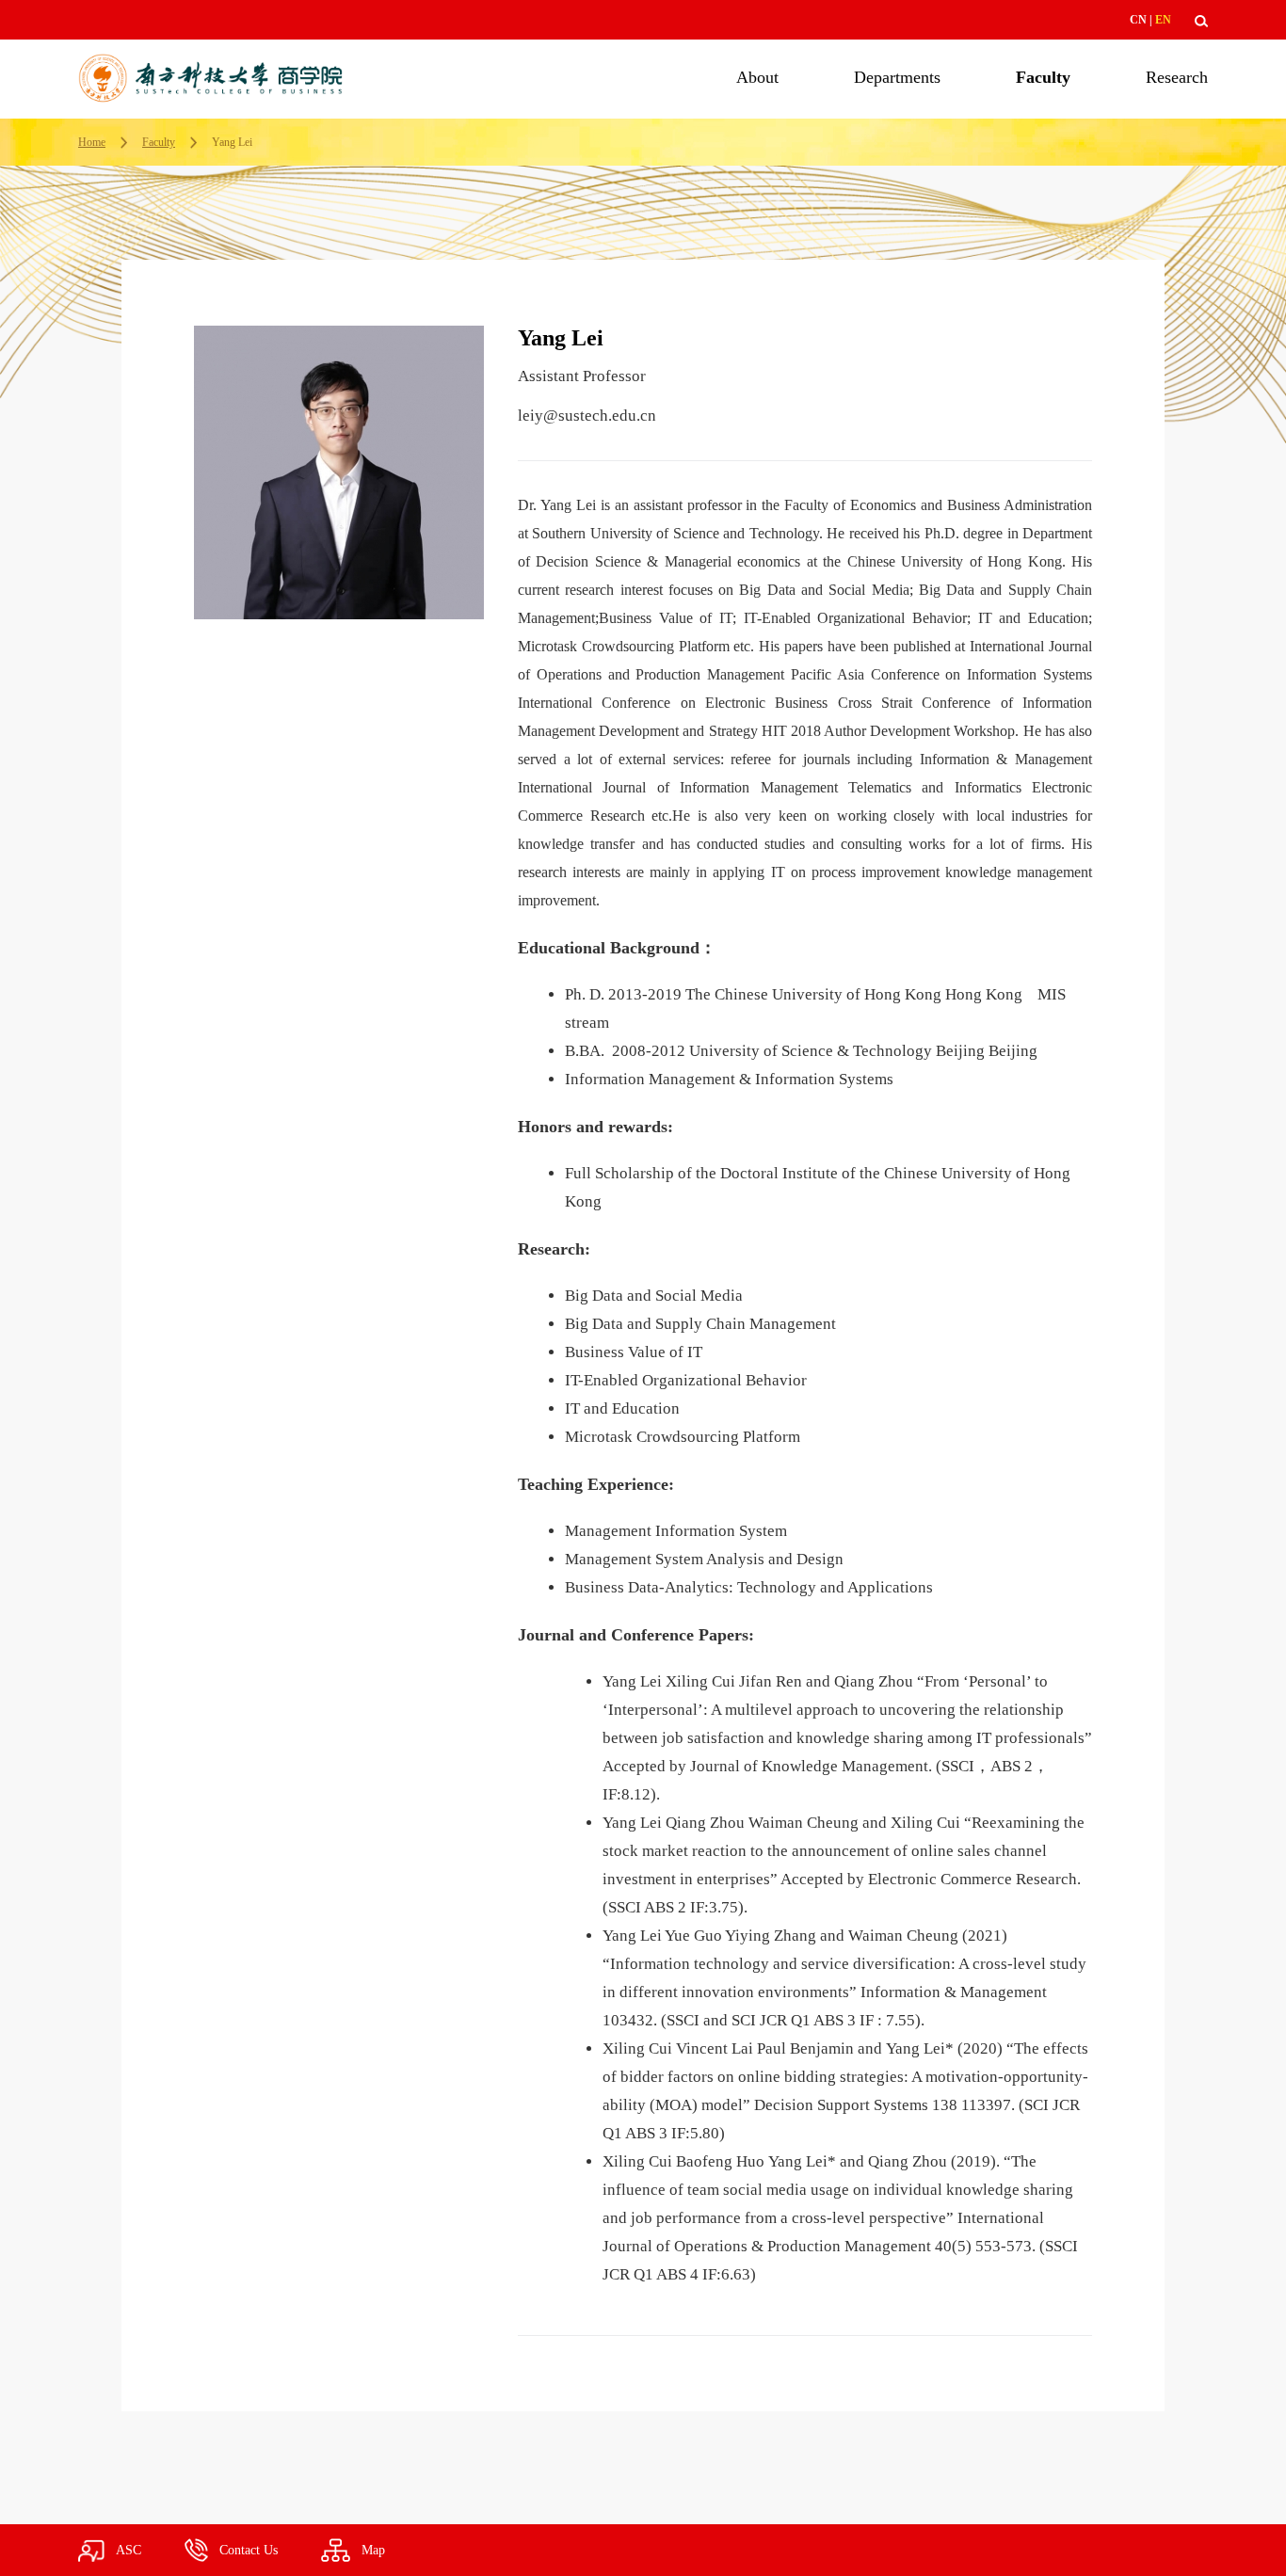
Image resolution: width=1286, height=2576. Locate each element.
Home (92, 142)
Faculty (1043, 77)
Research (1177, 77)
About (757, 77)
